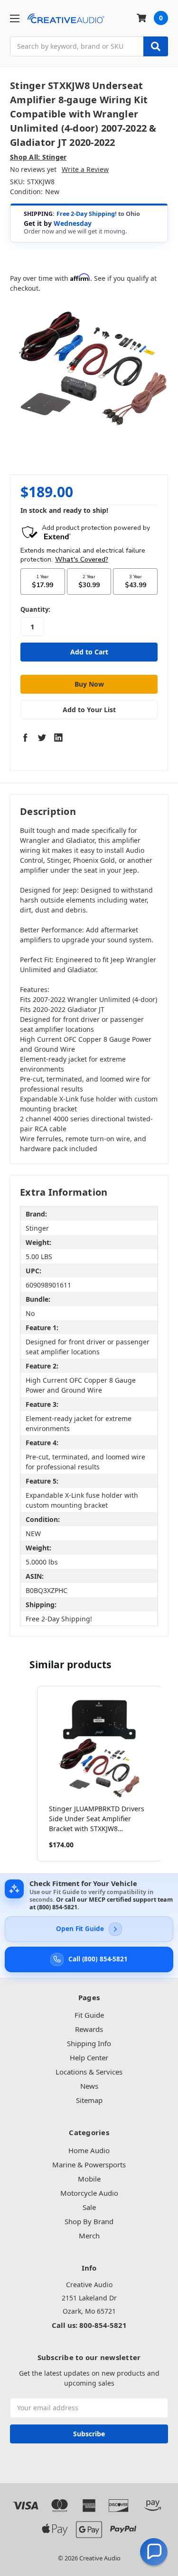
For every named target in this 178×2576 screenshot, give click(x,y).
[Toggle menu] (14, 18)
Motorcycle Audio (89, 2193)
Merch (89, 2236)
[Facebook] (25, 737)
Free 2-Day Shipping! (87, 214)
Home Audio (89, 2150)
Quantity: (35, 609)
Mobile (89, 2179)
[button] (28, 1774)
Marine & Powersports (89, 2165)
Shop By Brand (89, 2221)
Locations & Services (89, 2072)
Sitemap (89, 2100)
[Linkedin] (58, 737)
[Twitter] (42, 737)
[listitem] (99, 1774)
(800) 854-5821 (57, 1907)
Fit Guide (89, 2015)
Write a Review (85, 169)
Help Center (89, 2057)
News (89, 2086)
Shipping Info (89, 2043)
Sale (89, 2207)
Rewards (89, 2029)
